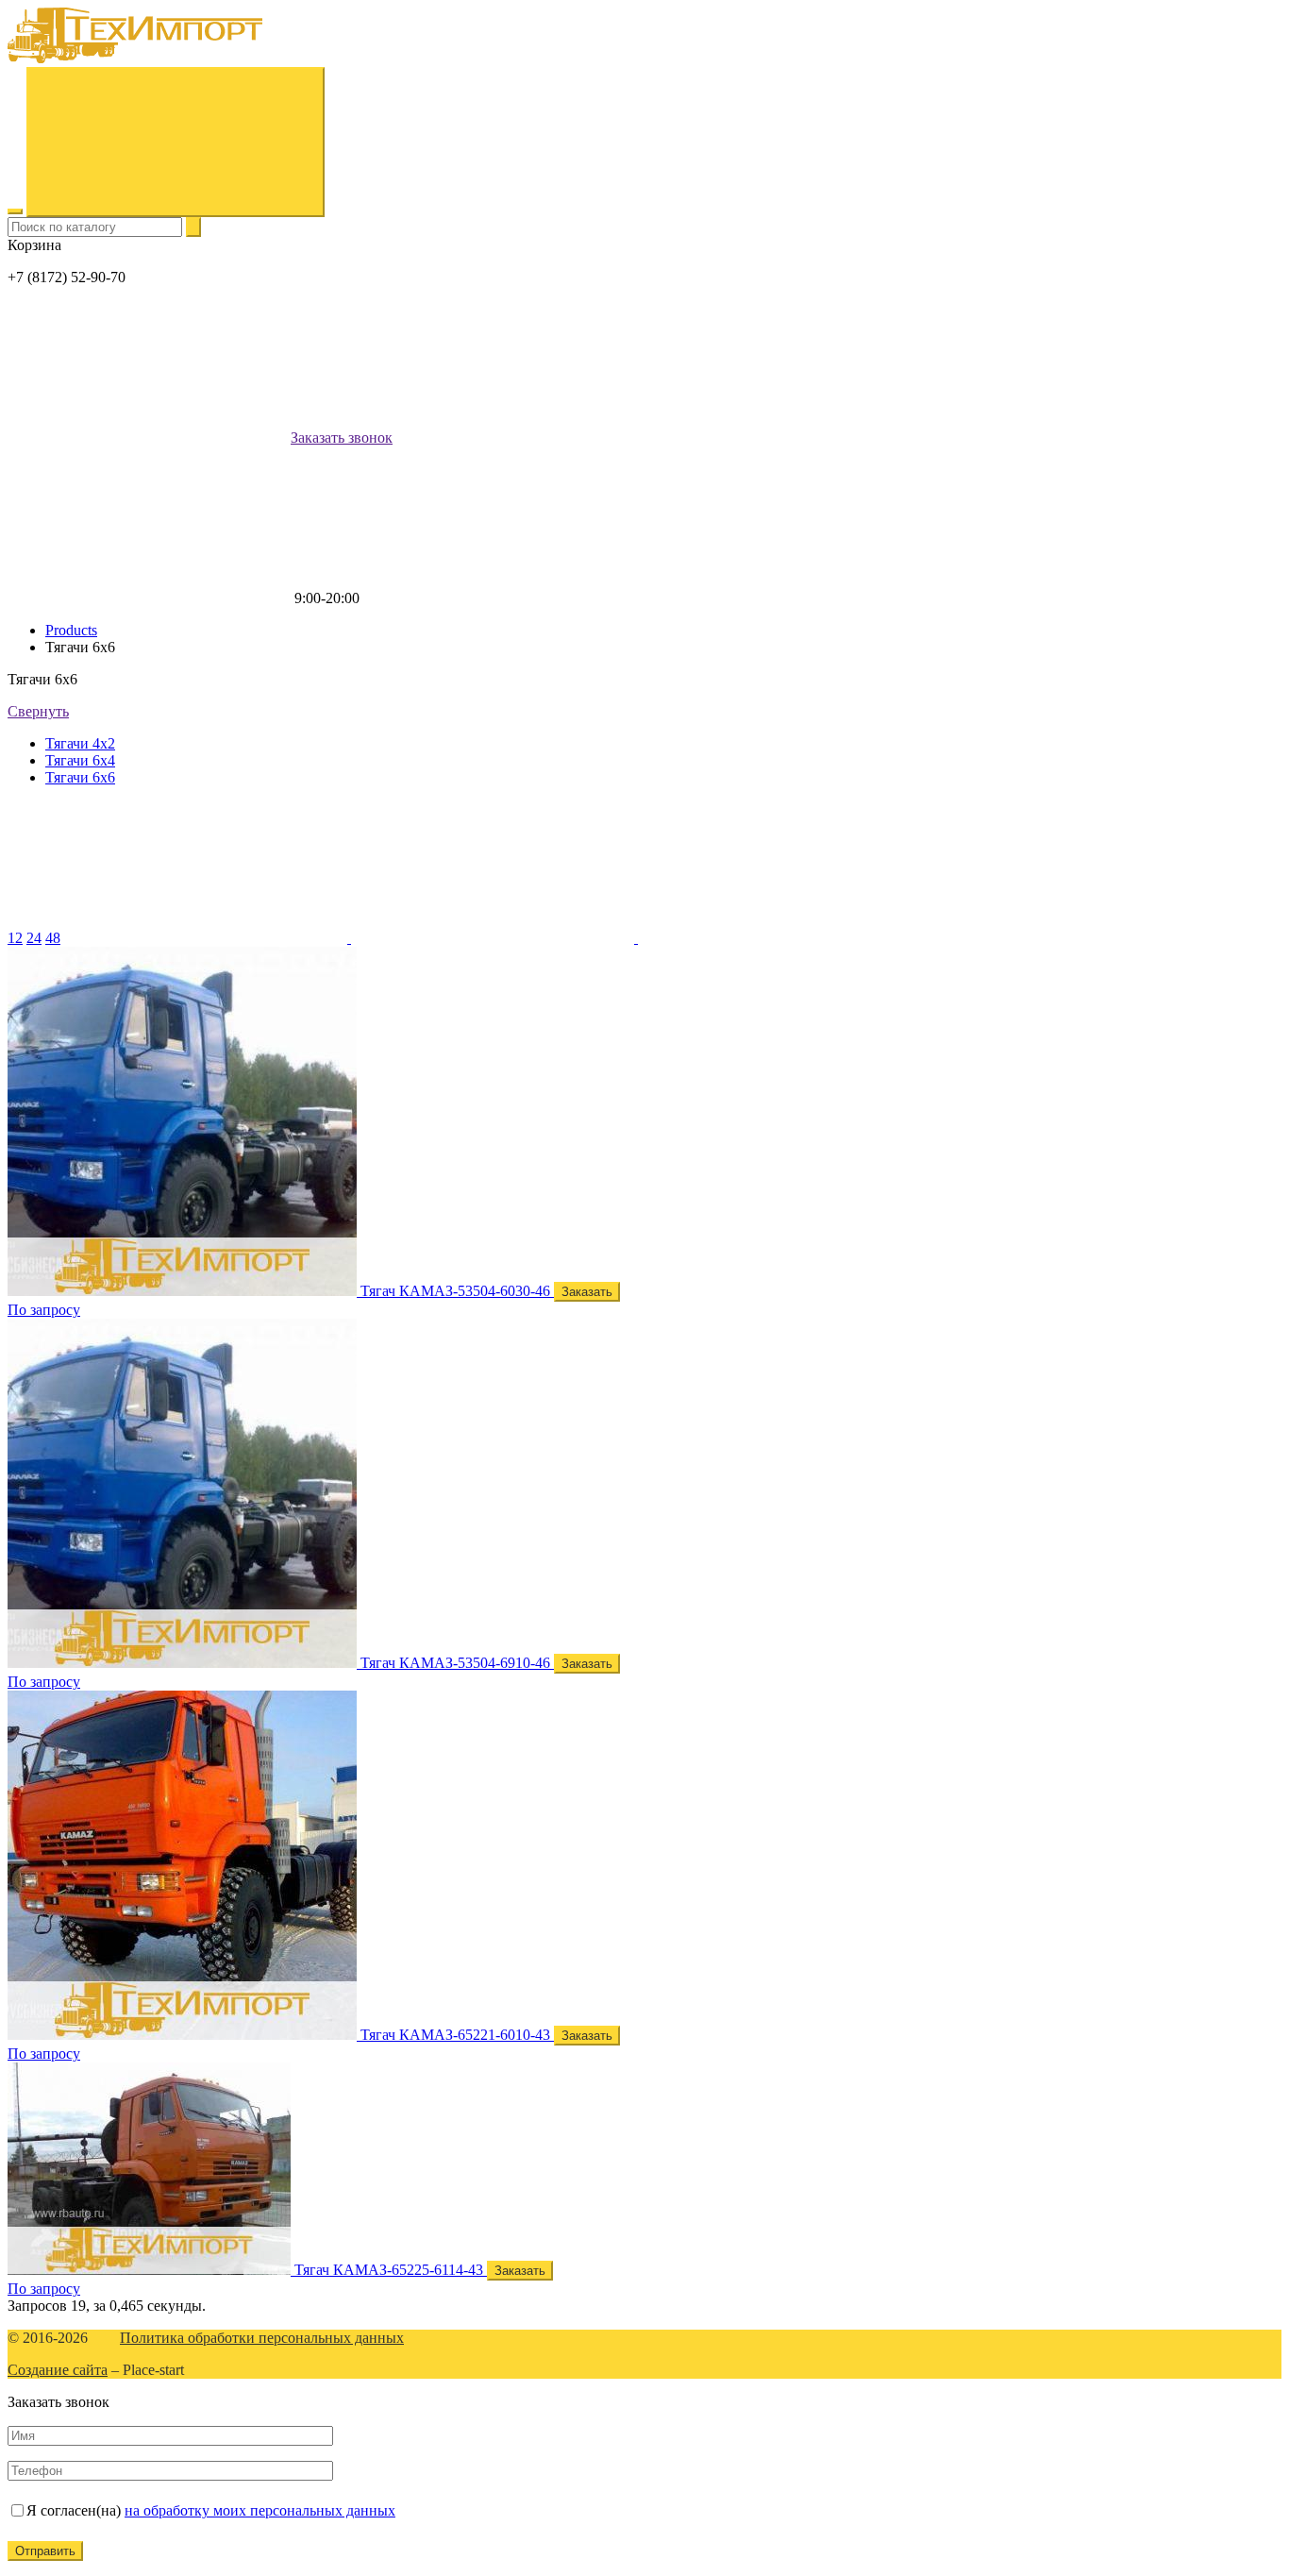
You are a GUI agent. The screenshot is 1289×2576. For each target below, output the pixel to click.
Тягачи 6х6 (80, 777)
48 (53, 938)
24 (34, 938)
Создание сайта (58, 2370)
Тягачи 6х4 (80, 760)
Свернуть (38, 711)
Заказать (587, 1292)
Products (71, 630)
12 (15, 938)
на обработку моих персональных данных (260, 2510)
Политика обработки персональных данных (262, 2338)
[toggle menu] (15, 211)
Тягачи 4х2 (80, 743)
